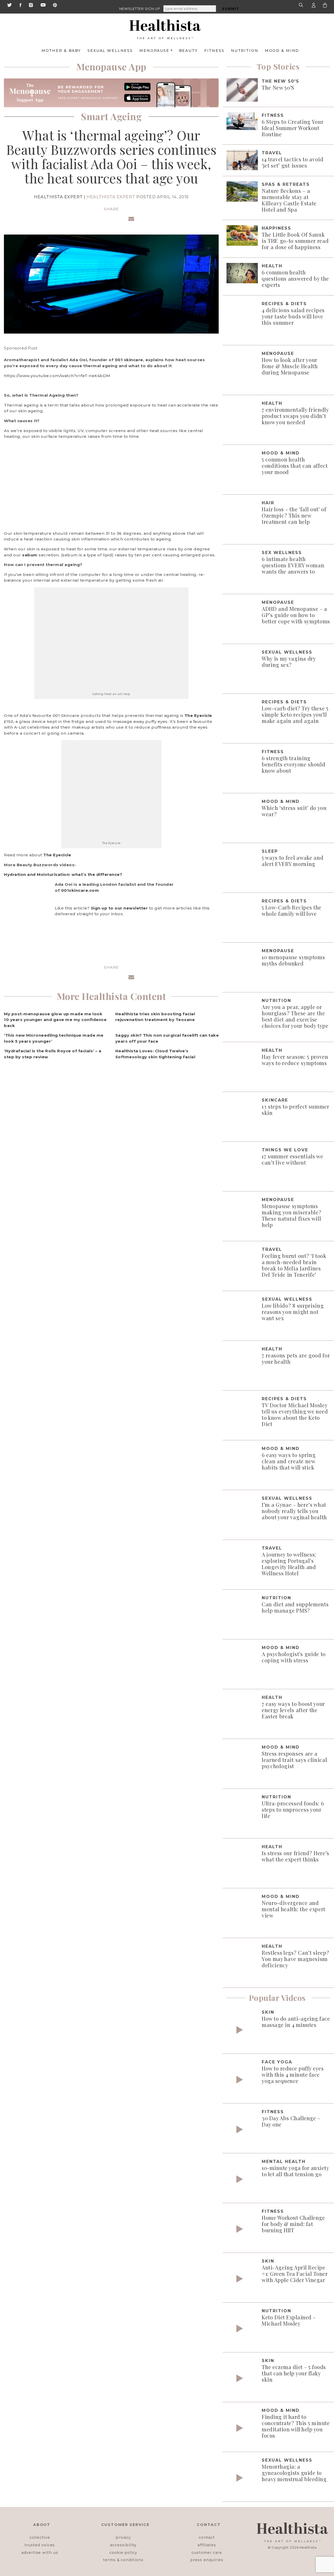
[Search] (302, 5)
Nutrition (245, 51)
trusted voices (40, 2545)
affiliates (207, 2545)
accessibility (123, 2545)
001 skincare (129, 360)
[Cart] (325, 5)
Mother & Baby (61, 51)
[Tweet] (99, 220)
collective (40, 2537)
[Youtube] (43, 5)
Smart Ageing (111, 116)
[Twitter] (9, 5)
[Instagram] (31, 5)
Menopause (154, 51)
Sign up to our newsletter (119, 908)
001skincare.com (80, 890)
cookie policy (123, 2553)
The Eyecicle (198, 715)
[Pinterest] (55, 5)
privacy (123, 2537)
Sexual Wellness (110, 51)
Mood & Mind (282, 51)
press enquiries (207, 2560)
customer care (207, 2553)
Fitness (214, 51)
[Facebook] (20, 5)
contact (207, 2537)
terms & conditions (123, 2560)
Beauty (188, 51)
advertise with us (40, 2553)
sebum (30, 555)
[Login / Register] (314, 5)
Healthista (308, 2547)
